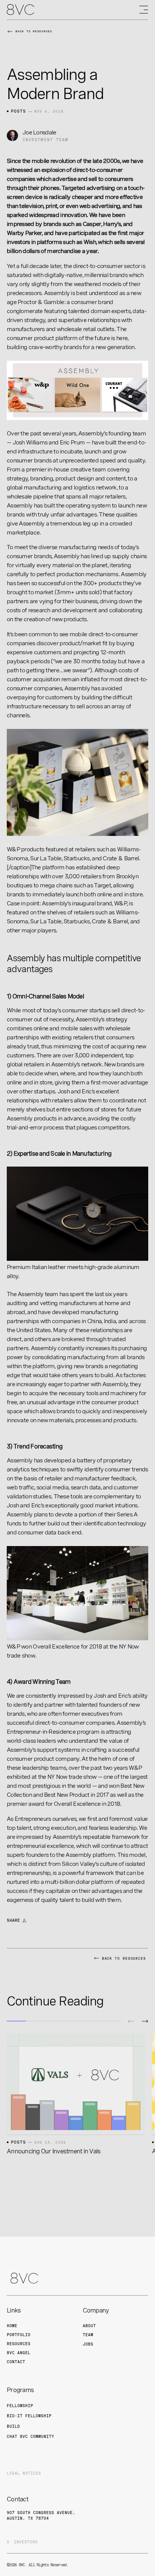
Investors (26, 2542)
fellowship (20, 2406)
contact (16, 2362)
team (88, 2335)
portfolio (19, 2335)
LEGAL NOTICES (24, 2473)
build (13, 2426)
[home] (21, 10)
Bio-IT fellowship (29, 2416)
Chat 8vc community (30, 2436)
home (12, 2326)
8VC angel (19, 2353)
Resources (19, 2344)
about (89, 2326)
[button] (131, 2021)
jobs (88, 2344)
